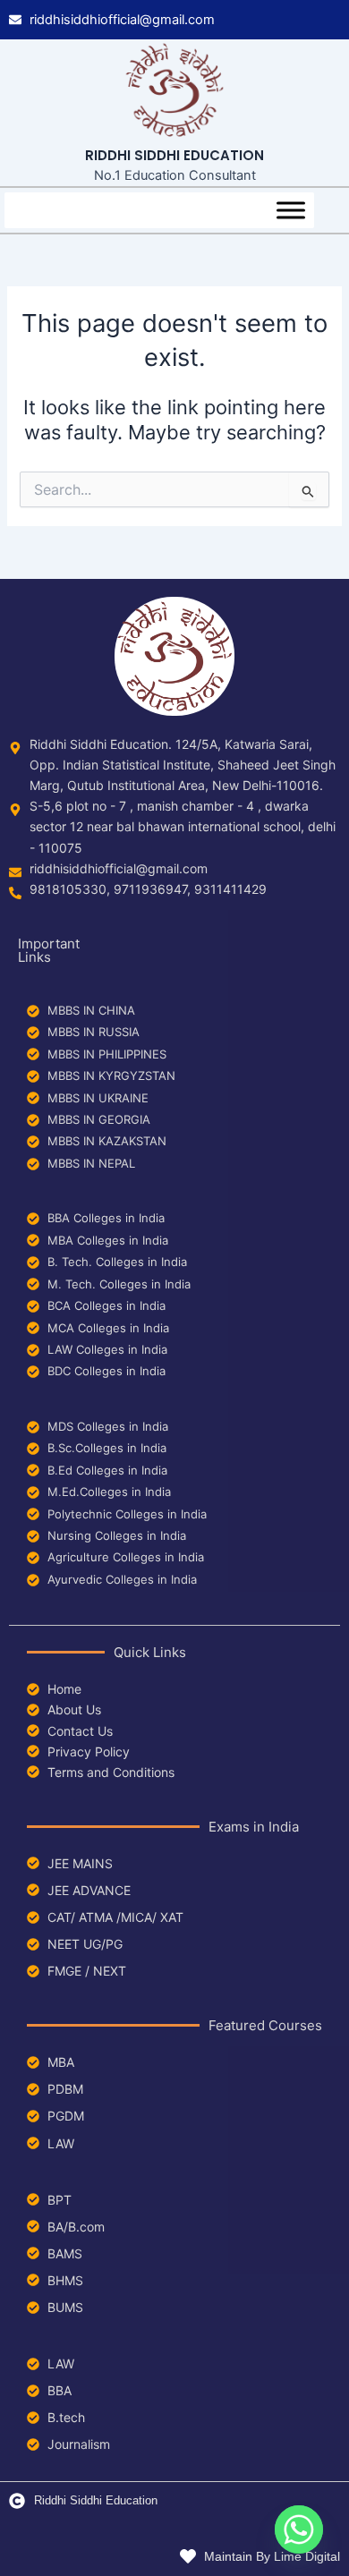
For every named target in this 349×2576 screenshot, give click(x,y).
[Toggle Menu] (291, 210)
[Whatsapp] (299, 2529)
